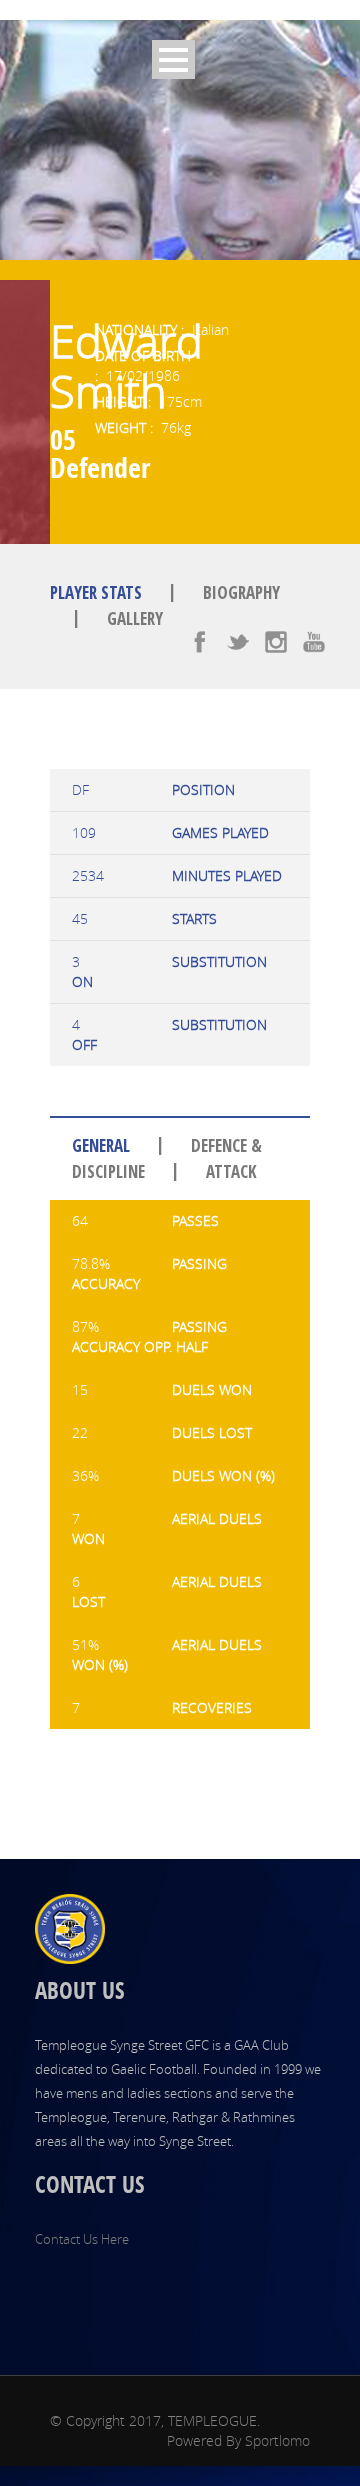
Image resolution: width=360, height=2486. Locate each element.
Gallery (135, 618)
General (101, 1146)
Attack (231, 1171)
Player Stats (96, 592)
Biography (241, 592)
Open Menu (173, 59)
